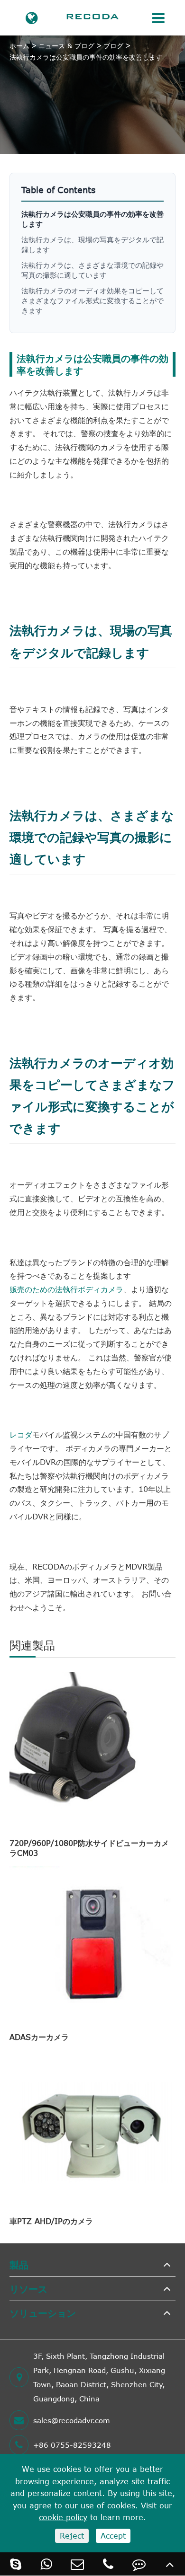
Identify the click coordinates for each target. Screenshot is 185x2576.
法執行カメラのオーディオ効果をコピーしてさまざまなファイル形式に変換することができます (92, 300)
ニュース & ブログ (66, 46)
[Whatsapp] (46, 2564)
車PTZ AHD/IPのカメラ (51, 2221)
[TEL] (108, 2564)
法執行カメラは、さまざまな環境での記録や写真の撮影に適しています (92, 270)
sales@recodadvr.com (72, 2420)
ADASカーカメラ (39, 2037)
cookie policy (63, 2517)
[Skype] (15, 2564)
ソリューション (43, 2313)
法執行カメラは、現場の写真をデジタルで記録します (92, 244)
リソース (28, 2289)
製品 (19, 2264)
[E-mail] (77, 2564)
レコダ (21, 1435)
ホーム (19, 46)
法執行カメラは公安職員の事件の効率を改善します (86, 57)
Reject (72, 2536)
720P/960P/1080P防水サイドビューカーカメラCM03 (89, 1848)
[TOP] (170, 2564)
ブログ (113, 46)
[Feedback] (139, 2564)
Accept (113, 2536)
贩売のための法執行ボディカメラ (66, 1289)
